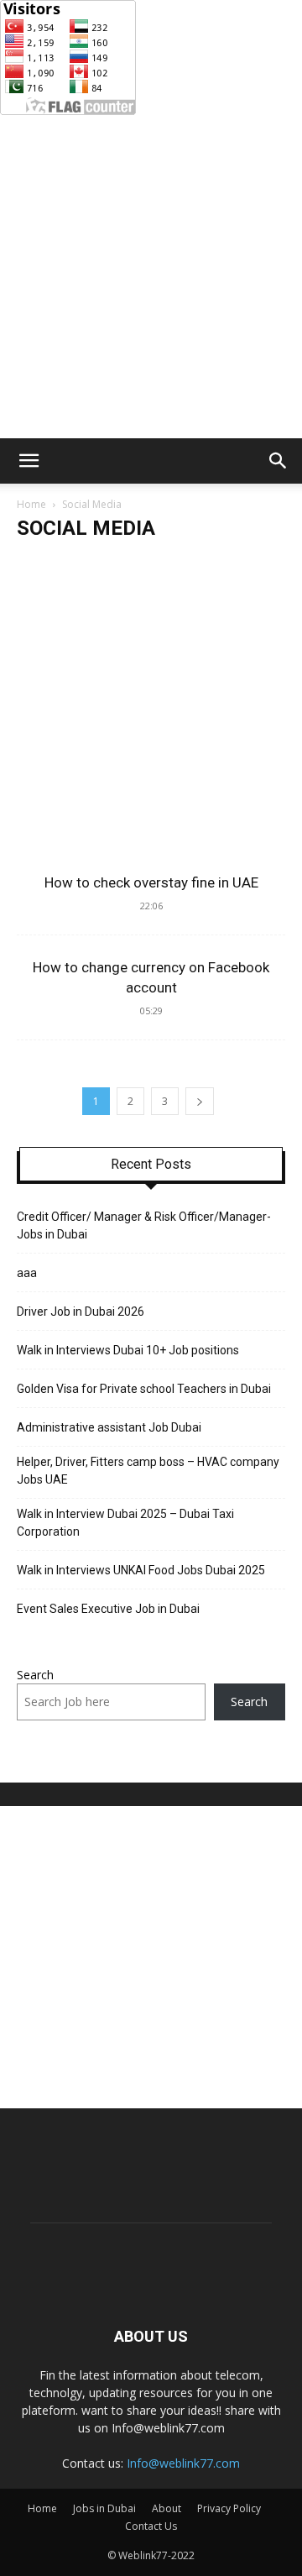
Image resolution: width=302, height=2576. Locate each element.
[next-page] (200, 1101)
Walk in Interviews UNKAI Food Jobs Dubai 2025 (141, 1570)
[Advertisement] (151, 279)
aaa (27, 1273)
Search (35, 1675)
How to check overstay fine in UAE (151, 882)
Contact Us (151, 2526)
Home (31, 504)
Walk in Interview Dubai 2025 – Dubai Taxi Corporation (125, 1523)
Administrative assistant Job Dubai (109, 1427)
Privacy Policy (229, 2508)
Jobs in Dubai (104, 2508)
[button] (29, 461)
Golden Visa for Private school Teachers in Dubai (145, 1389)
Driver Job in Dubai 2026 (81, 1312)
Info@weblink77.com (183, 2463)
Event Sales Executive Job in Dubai (109, 1609)
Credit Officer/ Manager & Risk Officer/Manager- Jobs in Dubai (144, 1225)
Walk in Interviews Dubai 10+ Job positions (128, 1350)
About (167, 2508)
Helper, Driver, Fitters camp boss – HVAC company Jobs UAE (148, 1471)
